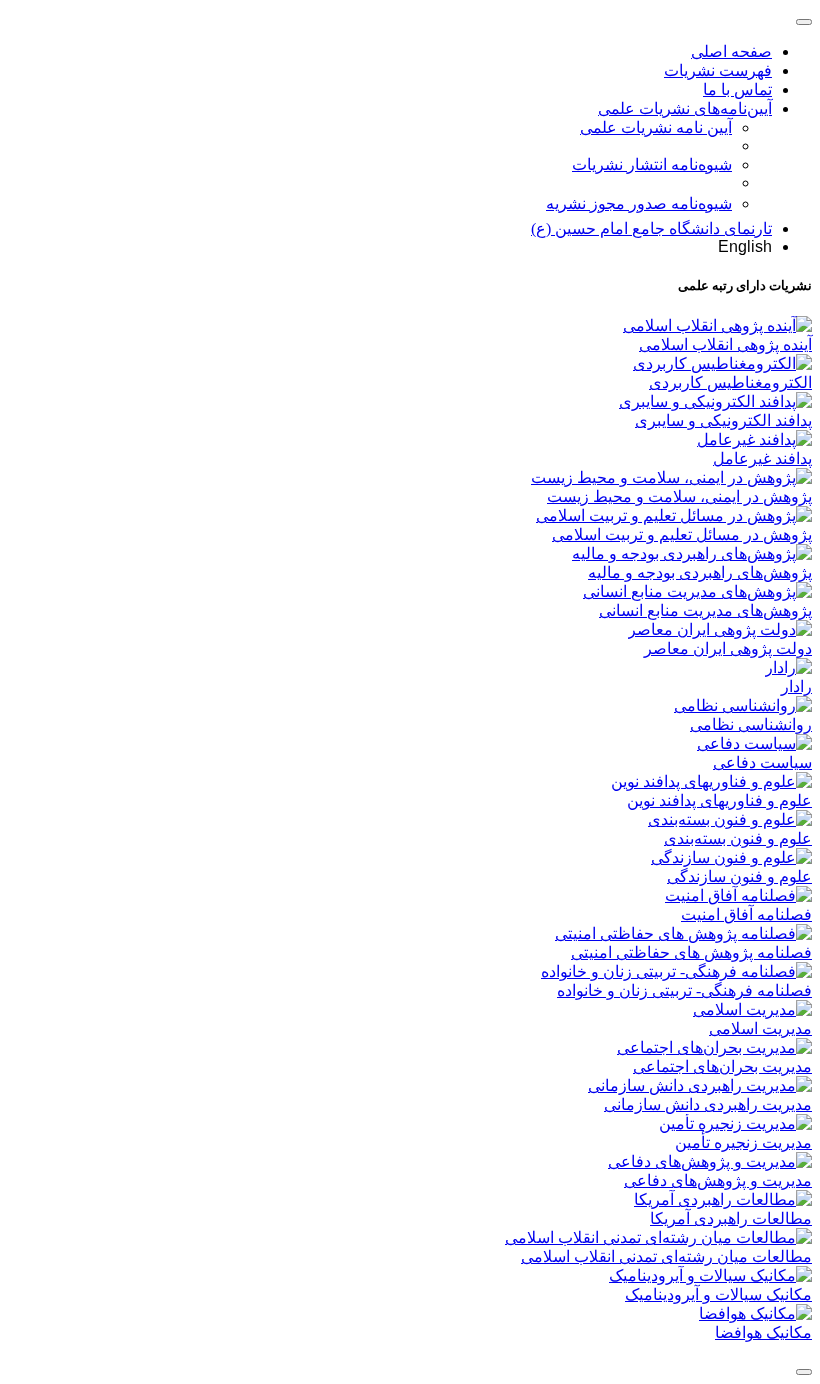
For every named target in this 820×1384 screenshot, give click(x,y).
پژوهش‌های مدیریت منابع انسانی (705, 610)
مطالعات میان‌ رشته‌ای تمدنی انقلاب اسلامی (666, 1256)
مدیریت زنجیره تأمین (743, 1142)
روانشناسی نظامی (751, 724)
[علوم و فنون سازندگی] (731, 857)
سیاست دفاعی (762, 762)
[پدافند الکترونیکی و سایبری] (715, 401)
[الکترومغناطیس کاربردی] (722, 363)
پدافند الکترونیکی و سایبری (723, 420)
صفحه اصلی (731, 51)
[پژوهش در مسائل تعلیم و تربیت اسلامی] (674, 515)
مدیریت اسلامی (760, 1028)
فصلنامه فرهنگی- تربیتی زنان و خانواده (684, 990)
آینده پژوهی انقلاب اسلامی (725, 344)
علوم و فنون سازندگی (739, 876)
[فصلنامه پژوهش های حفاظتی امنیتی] (683, 933)
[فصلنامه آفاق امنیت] (738, 895)
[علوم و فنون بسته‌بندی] (730, 819)
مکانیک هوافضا (763, 1332)
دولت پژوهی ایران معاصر (728, 648)
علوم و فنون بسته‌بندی (738, 838)
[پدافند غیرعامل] (754, 439)
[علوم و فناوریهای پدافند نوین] (711, 781)
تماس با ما (737, 89)
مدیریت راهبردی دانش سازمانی (708, 1104)
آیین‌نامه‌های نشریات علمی (685, 108)
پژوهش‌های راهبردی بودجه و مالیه (700, 572)
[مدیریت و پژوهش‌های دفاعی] (710, 1161)
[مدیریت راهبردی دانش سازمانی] (700, 1085)
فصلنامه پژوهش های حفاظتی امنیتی (691, 952)
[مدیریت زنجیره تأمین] (735, 1123)
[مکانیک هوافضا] (755, 1313)
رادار (796, 686)
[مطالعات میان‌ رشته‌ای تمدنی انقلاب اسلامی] (658, 1237)
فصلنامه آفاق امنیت (746, 914)
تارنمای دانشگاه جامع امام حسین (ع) (651, 228)
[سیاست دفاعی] (754, 743)
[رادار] (788, 667)
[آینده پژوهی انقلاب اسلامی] (717, 325)
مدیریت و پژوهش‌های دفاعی (718, 1180)
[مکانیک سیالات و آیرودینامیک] (710, 1275)
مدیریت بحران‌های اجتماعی (722, 1066)
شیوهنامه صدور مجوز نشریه (639, 203)
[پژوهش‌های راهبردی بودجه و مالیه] (692, 553)
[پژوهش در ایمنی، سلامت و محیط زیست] (671, 477)
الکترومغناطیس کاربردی (730, 382)
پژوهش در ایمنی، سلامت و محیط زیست (679, 496)
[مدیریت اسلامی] (752, 1009)
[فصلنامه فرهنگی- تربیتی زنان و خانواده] (676, 971)
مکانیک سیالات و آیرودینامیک (718, 1294)
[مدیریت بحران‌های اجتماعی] (714, 1047)
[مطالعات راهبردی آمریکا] (723, 1199)
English (745, 246)
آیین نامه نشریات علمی (656, 127)
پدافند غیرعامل (762, 458)
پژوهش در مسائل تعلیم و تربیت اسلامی (682, 534)
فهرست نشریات (718, 70)
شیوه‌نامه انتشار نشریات (652, 164)
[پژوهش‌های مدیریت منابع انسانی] (697, 591)
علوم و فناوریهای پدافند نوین (719, 800)
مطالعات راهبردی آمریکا (731, 1218)
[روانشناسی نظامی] (743, 705)
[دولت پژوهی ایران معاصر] (720, 629)
